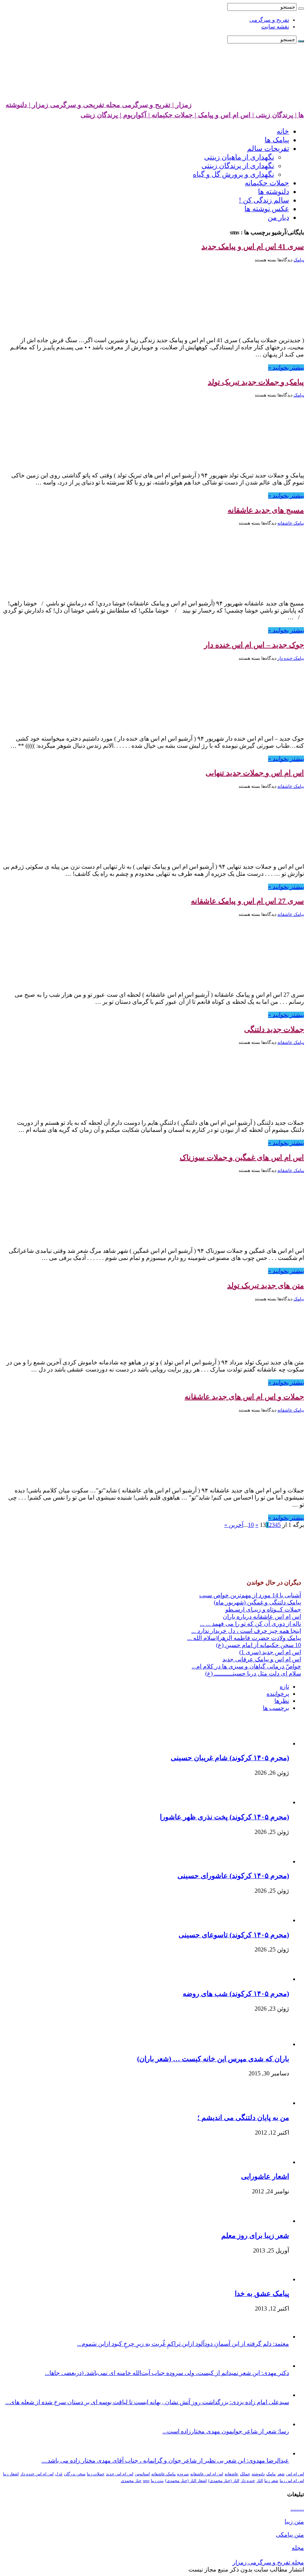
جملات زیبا (96, 2474)
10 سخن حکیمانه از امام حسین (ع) (259, 1645)
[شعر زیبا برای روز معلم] (270, 2221)
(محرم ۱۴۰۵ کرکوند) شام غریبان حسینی (230, 1758)
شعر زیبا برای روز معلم (255, 2235)
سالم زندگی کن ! (264, 200)
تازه (284, 1687)
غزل (59, 2474)
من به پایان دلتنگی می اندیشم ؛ (243, 2118)
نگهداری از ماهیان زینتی (239, 157)
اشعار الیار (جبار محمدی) (186, 2481)
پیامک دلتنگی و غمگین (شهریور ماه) (257, 1602)
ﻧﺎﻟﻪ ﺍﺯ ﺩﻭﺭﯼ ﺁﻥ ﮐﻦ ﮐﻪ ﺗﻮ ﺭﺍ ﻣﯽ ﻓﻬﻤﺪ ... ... (250, 1624)
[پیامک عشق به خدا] (268, 2279)
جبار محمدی (131, 2481)
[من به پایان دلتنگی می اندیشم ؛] (272, 2103)
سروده (183, 2474)
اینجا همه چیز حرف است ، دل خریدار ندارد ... (246, 1631)
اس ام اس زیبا (292, 2481)
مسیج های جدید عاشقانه (266, 510)
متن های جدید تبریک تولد (266, 1285)
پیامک (299, 260)
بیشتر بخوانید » (286, 367)
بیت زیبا (157, 2481)
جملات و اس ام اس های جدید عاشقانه (244, 1397)
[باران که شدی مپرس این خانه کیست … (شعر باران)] (268, 2044)
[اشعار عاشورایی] (268, 2162)
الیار (260, 2481)
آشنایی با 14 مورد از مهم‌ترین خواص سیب (250, 1595)
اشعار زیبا (11, 2474)
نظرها (282, 1701)
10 (251, 1525)
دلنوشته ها (273, 192)
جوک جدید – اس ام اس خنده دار (254, 645)
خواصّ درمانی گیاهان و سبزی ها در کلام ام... (246, 1666)
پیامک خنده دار (291, 658)
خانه (283, 131)
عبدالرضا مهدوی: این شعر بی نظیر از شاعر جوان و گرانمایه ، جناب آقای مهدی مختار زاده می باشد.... (165, 2460)
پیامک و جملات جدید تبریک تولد (256, 382)
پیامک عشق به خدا (262, 2294)
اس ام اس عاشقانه (207, 2474)
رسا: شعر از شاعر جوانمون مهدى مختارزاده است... (226, 2431)
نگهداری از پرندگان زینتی (238, 166)
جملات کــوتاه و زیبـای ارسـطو (263, 1609)
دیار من (278, 217)
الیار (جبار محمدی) (224, 2481)
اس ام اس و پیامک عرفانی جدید (262, 1659)
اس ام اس (295, 2474)
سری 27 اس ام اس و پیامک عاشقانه (247, 901)
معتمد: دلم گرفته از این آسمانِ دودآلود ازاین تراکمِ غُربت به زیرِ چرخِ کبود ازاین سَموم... (183, 2344)
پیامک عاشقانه (291, 523)
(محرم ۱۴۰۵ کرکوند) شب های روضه (236, 1994)
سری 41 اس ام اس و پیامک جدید (253, 246)
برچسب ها (276, 1708)
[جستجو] (301, 9)
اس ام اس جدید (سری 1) (270, 1652)
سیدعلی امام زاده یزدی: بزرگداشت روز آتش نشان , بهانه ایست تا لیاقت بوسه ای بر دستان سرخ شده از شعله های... (147, 2402)
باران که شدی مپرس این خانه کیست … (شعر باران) (213, 2059)
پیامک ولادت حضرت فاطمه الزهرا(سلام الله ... (244, 1638)
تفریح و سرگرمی (269, 20)
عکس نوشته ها (267, 209)
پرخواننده (278, 1694)
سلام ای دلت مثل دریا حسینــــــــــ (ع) (253, 1673)
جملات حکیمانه (267, 183)
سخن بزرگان (75, 2474)
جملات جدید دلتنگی (274, 1029)
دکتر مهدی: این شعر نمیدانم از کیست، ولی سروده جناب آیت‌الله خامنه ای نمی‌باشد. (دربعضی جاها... (167, 2373)
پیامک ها (277, 140)
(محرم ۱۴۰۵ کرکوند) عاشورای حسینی (233, 1876)
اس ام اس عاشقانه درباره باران (262, 1617)
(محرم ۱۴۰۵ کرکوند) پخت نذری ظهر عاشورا (224, 1817)
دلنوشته (258, 2474)
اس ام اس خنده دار (37, 2474)
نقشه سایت (275, 27)
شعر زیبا (271, 2481)
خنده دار (248, 2481)
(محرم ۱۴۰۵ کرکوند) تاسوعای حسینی (234, 1935)
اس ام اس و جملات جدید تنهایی (255, 773)
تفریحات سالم (268, 148)
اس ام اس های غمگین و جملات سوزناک (242, 1157)
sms (146, 2481)
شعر (281, 2474)
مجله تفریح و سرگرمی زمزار (268, 2562)
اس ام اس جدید (120, 2474)
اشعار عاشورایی (265, 2176)
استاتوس (142, 2474)
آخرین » (234, 1525)
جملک (245, 2474)
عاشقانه (232, 2474)
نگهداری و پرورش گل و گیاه (233, 174)
